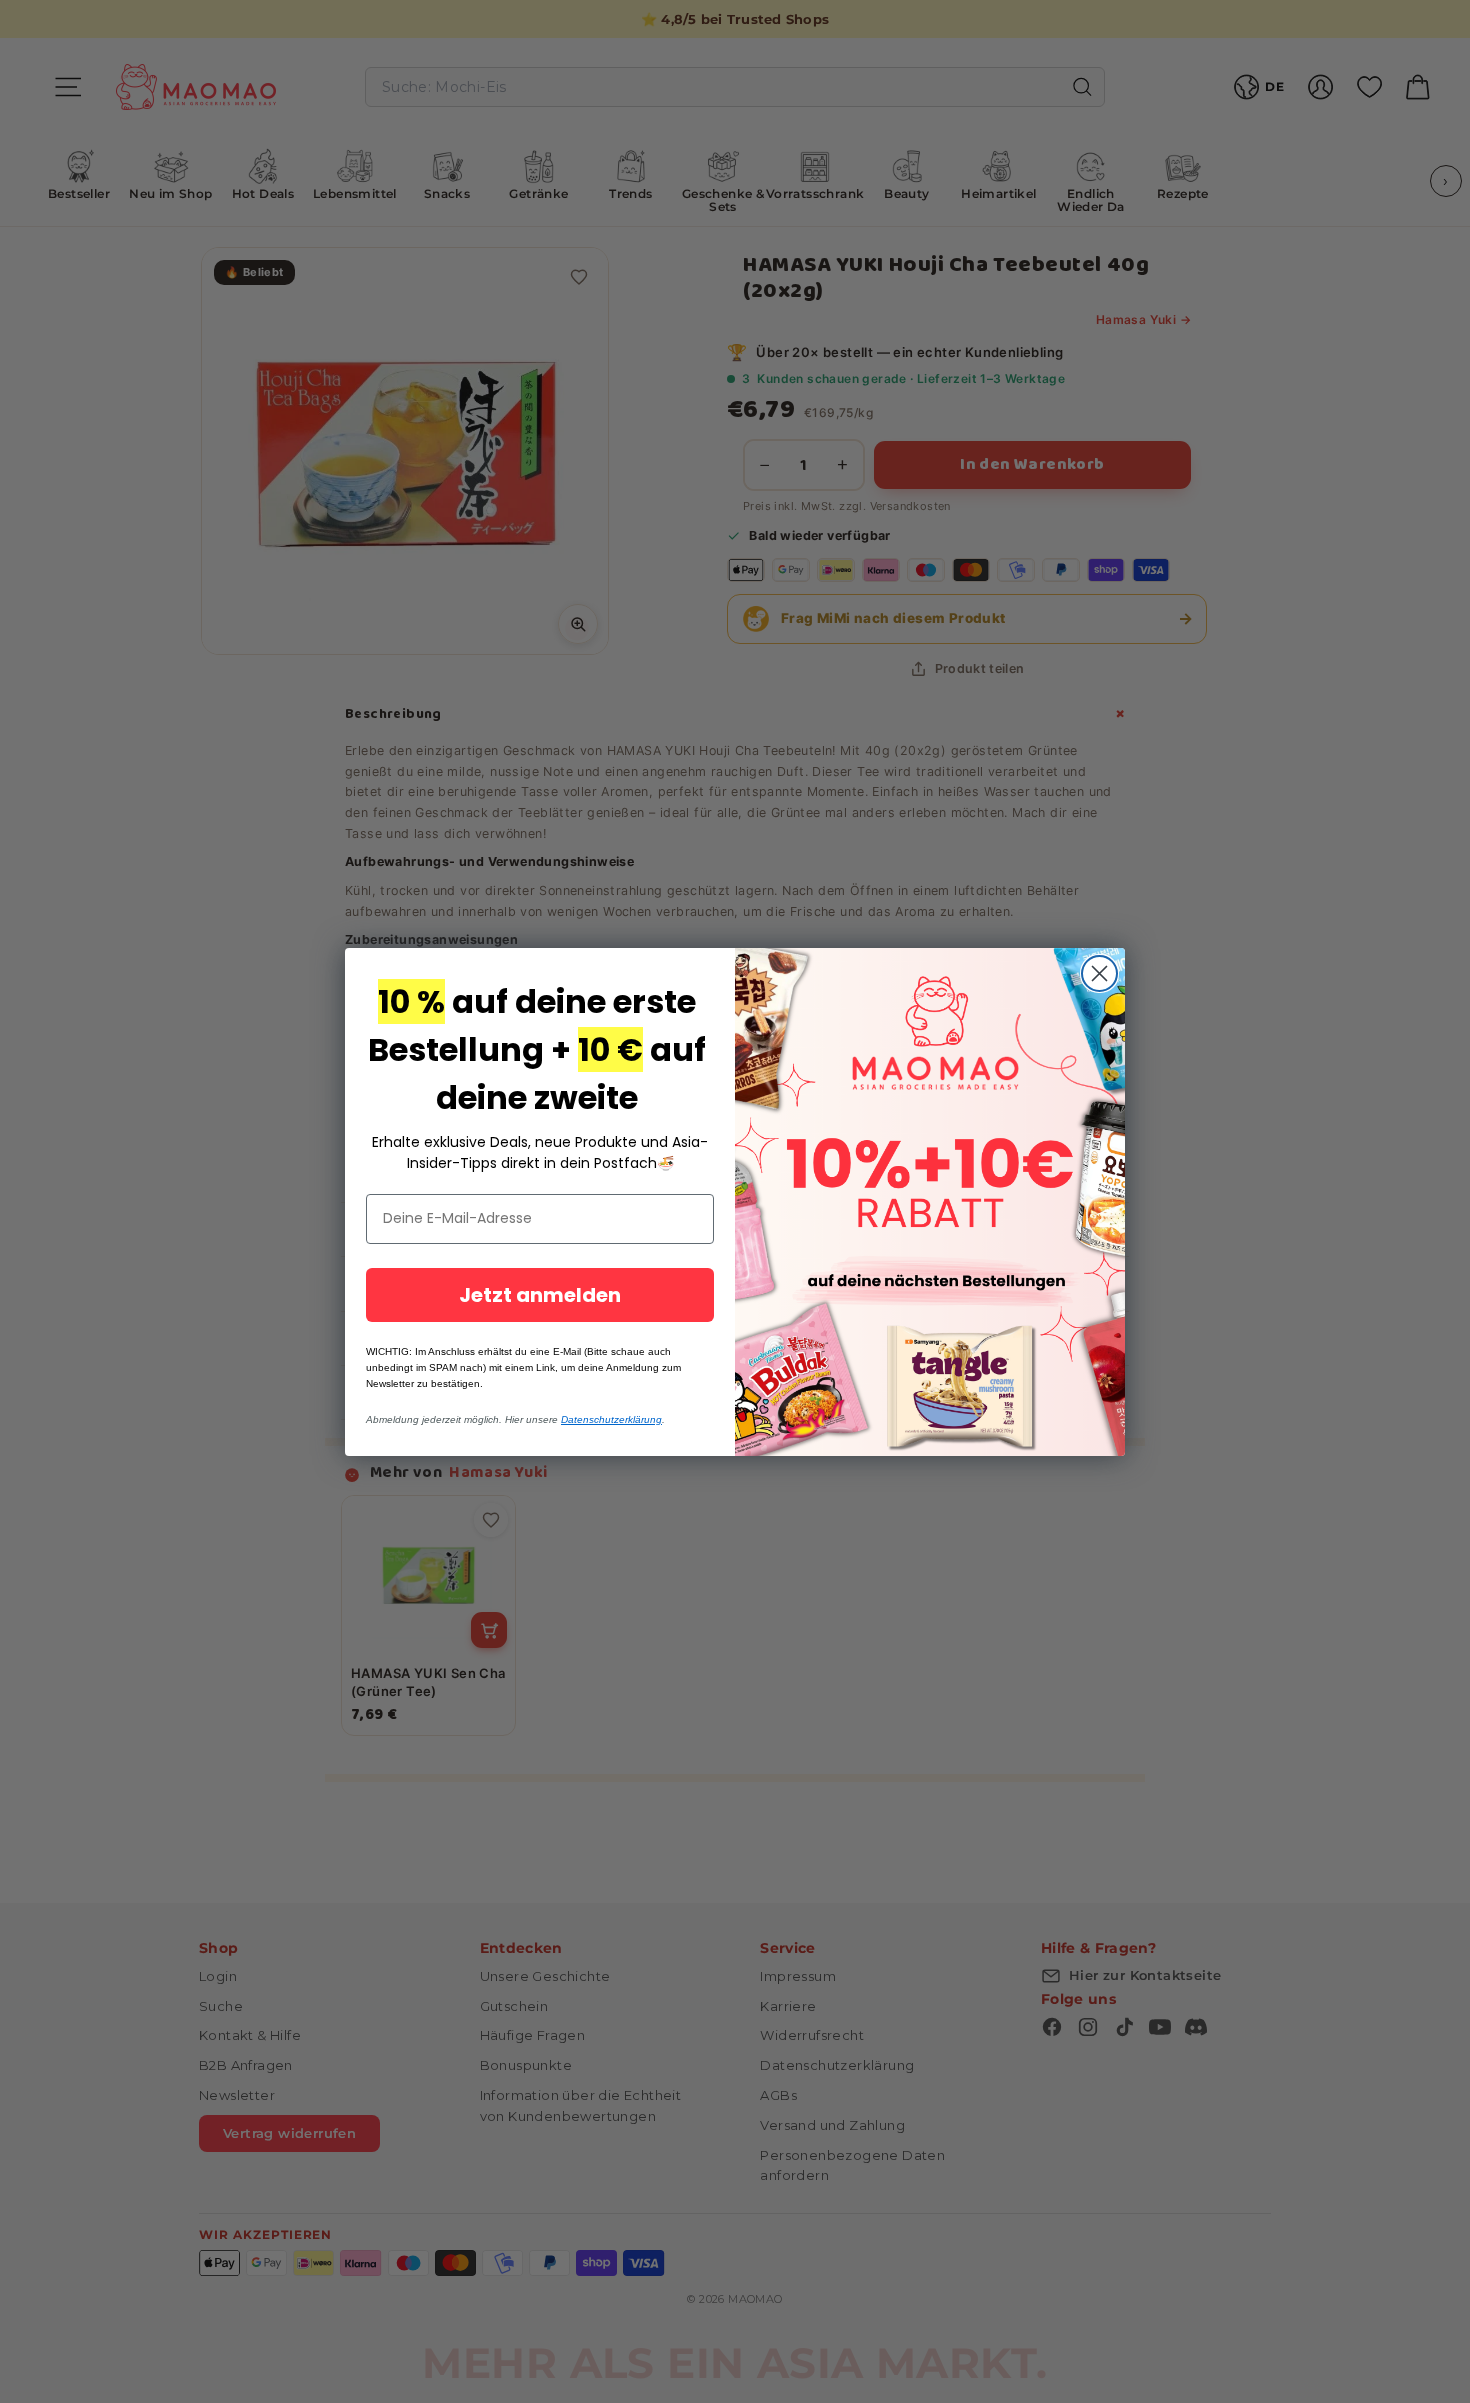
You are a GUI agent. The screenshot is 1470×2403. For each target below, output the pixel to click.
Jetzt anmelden (540, 1295)
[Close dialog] (1099, 973)
